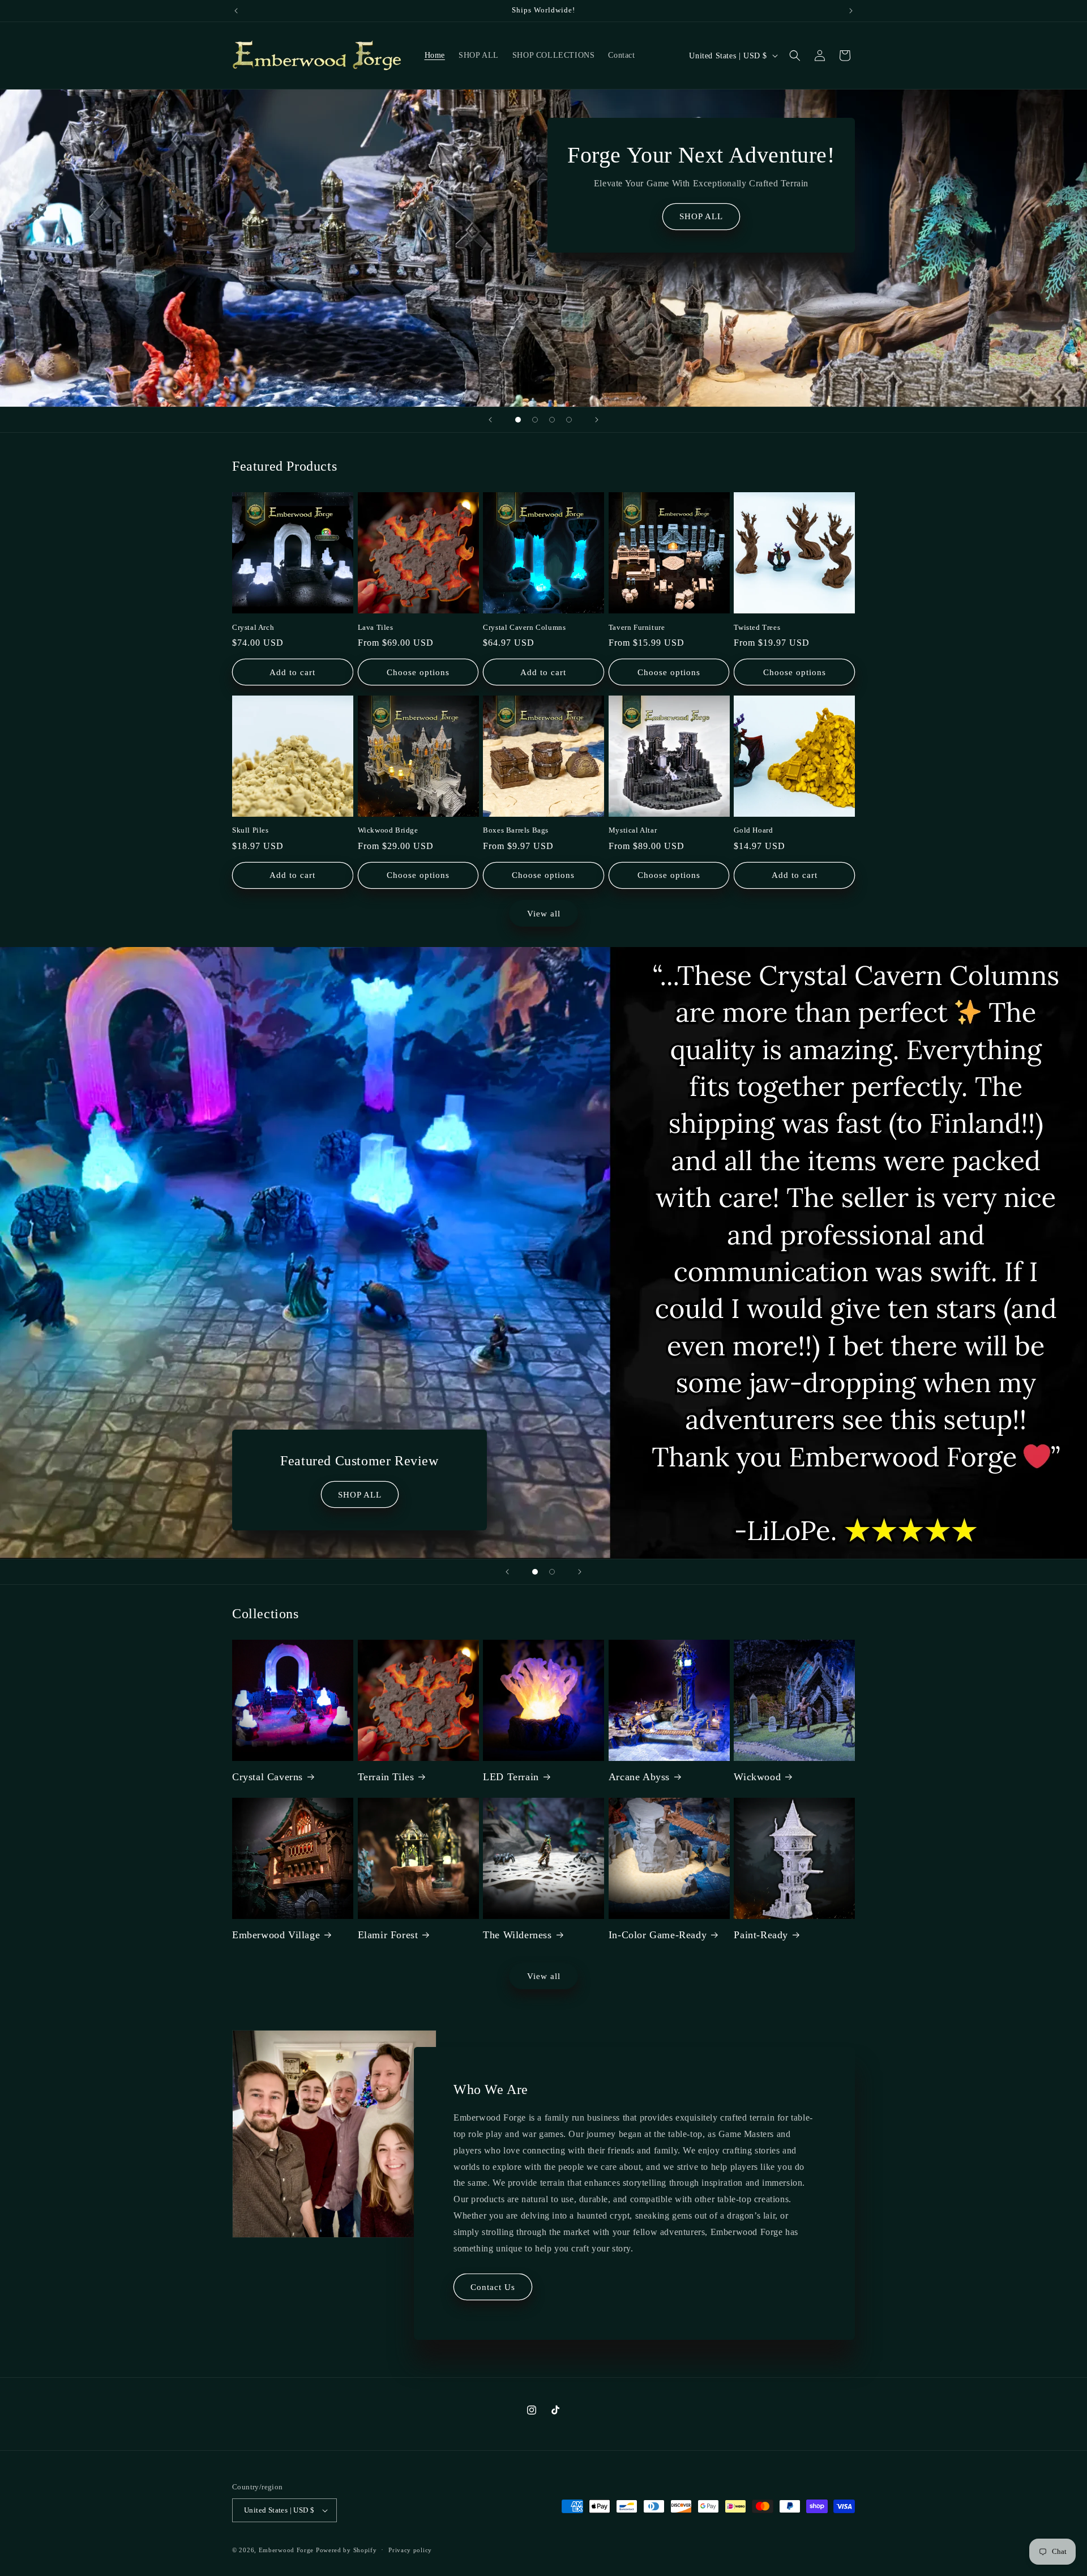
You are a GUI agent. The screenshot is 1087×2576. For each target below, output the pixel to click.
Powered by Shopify (346, 2550)
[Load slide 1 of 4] (518, 420)
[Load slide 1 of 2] (535, 1572)
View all (544, 913)
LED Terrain (511, 1777)
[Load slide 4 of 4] (569, 420)
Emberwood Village (276, 1935)
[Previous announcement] (236, 11)
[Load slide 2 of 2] (552, 1572)
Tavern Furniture (637, 627)
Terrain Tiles (386, 1777)
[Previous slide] (490, 420)
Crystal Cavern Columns (524, 627)
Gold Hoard (753, 831)
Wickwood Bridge (388, 831)
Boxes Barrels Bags (516, 831)
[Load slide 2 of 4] (535, 420)
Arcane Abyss (639, 1777)
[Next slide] (597, 420)
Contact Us (493, 2287)
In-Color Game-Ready (658, 1935)
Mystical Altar (633, 831)
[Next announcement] (851, 11)
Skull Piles (251, 831)
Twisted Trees (757, 627)
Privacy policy (410, 2550)
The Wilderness (517, 1935)
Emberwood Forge (286, 2550)
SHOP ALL (701, 216)
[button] (795, 56)
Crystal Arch (253, 627)
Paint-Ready (761, 1935)
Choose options (418, 672)
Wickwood (757, 1777)
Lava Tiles (376, 627)
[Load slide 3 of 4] (552, 420)
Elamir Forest (388, 1935)
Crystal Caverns (268, 1777)
